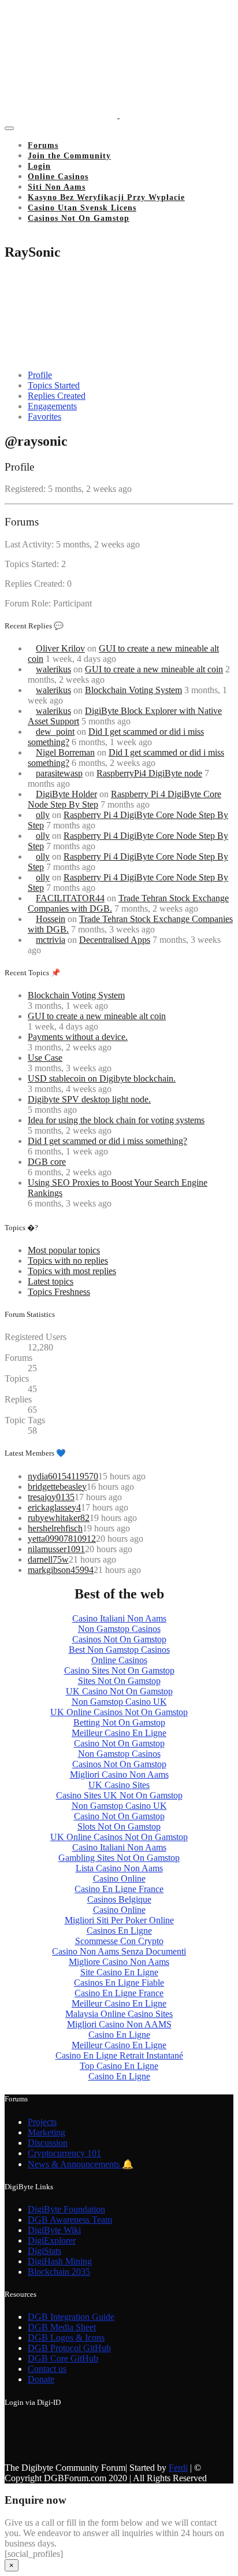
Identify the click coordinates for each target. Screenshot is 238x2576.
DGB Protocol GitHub (69, 2348)
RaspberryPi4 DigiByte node (149, 773)
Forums (43, 145)
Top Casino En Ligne (119, 2066)
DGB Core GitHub (63, 2358)
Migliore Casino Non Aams (119, 1962)
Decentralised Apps (115, 940)
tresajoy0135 (51, 1497)
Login (39, 166)
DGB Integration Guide (71, 2317)
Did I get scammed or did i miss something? (107, 1141)
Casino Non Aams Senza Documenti (119, 1951)
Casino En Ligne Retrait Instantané (119, 2055)
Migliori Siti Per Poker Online (119, 1920)
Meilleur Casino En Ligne (119, 1733)
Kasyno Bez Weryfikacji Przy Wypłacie (106, 197)
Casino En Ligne (119, 2035)
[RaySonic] (48, 355)
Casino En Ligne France (119, 1889)
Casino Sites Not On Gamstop (119, 1670)
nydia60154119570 (63, 1476)
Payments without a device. (78, 1037)
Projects (42, 2122)
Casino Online (119, 1879)
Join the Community (69, 156)
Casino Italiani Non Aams (119, 1618)
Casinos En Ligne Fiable (119, 1983)
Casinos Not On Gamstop (79, 218)
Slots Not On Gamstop (119, 1826)
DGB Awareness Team (70, 2220)
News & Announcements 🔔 (81, 2164)
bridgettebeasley (57, 1487)
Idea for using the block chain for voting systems (116, 1120)
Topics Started (54, 385)
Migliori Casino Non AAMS (119, 2024)
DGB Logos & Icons (66, 2338)
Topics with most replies (72, 1271)
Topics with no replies (68, 1261)
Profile (40, 375)
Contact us (47, 2369)
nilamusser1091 (56, 1549)
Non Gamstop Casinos (119, 1629)
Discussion (48, 2143)
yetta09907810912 (62, 1539)
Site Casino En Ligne (119, 1972)
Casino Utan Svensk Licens (82, 208)
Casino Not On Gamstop (119, 1743)
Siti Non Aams (57, 187)
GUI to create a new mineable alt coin (154, 669)
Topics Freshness (59, 1292)
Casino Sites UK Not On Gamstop (119, 1795)
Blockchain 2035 (59, 2272)
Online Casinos (58, 177)
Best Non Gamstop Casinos (119, 1650)
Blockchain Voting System (133, 690)
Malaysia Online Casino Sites (119, 2014)
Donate (41, 2379)
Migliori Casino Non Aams (119, 1774)
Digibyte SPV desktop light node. (89, 1099)
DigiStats (44, 2251)
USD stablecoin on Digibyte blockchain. (102, 1078)
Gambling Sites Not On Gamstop (119, 1858)
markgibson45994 (61, 1570)
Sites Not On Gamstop (119, 1681)
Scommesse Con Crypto (119, 1941)
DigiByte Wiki (54, 2230)
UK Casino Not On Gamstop (119, 1691)
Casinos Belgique (119, 1899)
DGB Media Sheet (62, 2327)
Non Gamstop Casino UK (119, 1702)
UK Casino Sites (119, 1785)
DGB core (47, 1162)
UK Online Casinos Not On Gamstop (119, 1712)
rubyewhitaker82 (59, 1518)
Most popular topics (64, 1250)
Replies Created (57, 396)
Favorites (44, 417)
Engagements (52, 406)
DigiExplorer (52, 2240)
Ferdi (178, 2468)
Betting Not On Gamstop (119, 1722)
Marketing (47, 2132)
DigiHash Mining (60, 2261)
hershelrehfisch (55, 1528)
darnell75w (48, 1559)
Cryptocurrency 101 (64, 2153)
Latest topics (51, 1281)
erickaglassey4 (54, 1507)
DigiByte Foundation (66, 2209)
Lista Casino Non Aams (119, 1868)
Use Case (45, 1058)
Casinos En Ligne (119, 1931)
